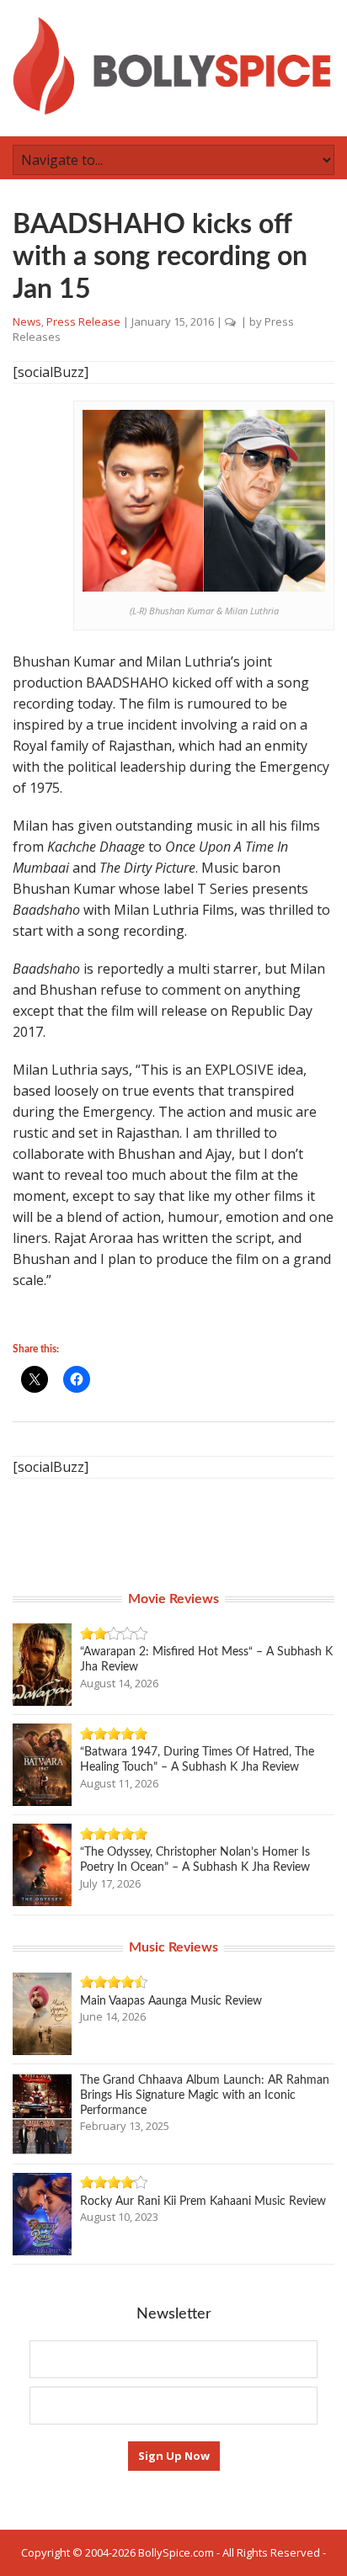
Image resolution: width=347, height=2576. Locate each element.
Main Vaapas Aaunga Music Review (171, 2001)
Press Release (83, 321)
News (27, 321)
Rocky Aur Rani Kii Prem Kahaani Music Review (203, 2202)
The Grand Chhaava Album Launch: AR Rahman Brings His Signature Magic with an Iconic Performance (205, 2095)
